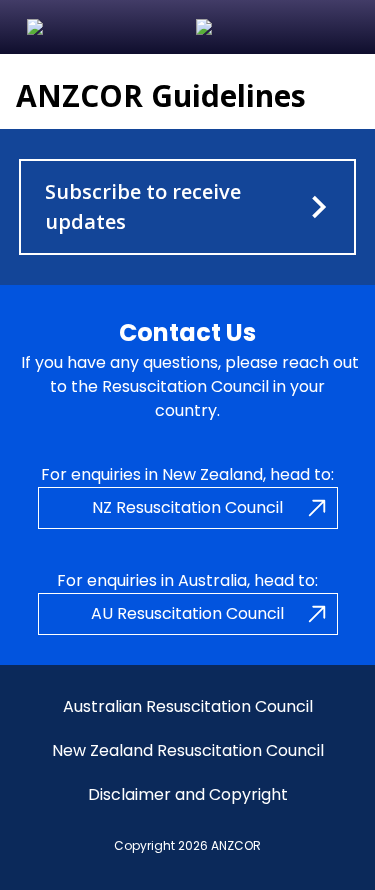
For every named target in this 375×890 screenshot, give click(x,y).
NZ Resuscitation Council (187, 507)
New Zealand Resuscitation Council (188, 750)
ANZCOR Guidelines (161, 95)
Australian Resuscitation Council (188, 706)
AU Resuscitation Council (187, 613)
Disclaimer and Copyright (188, 794)
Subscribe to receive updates (143, 206)
